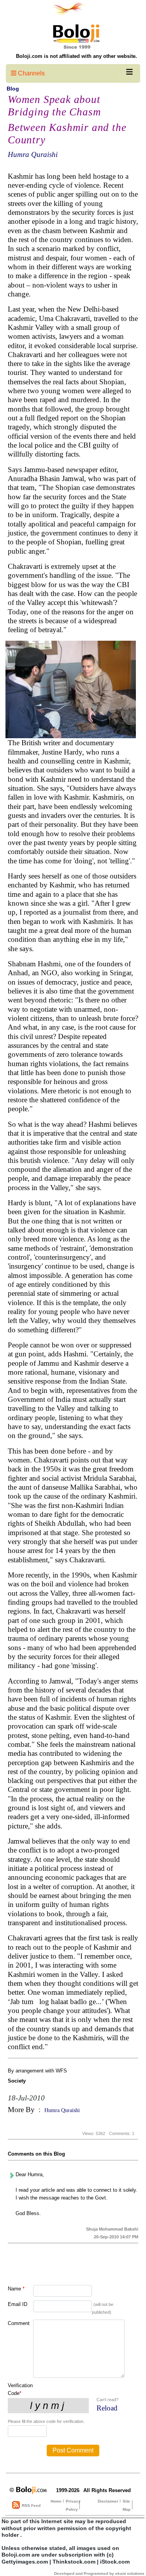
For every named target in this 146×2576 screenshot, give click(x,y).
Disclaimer (108, 2501)
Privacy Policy (73, 2505)
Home (56, 2501)
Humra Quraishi (33, 154)
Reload (107, 2408)
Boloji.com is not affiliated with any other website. (77, 56)
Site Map (127, 2505)
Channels (31, 73)
